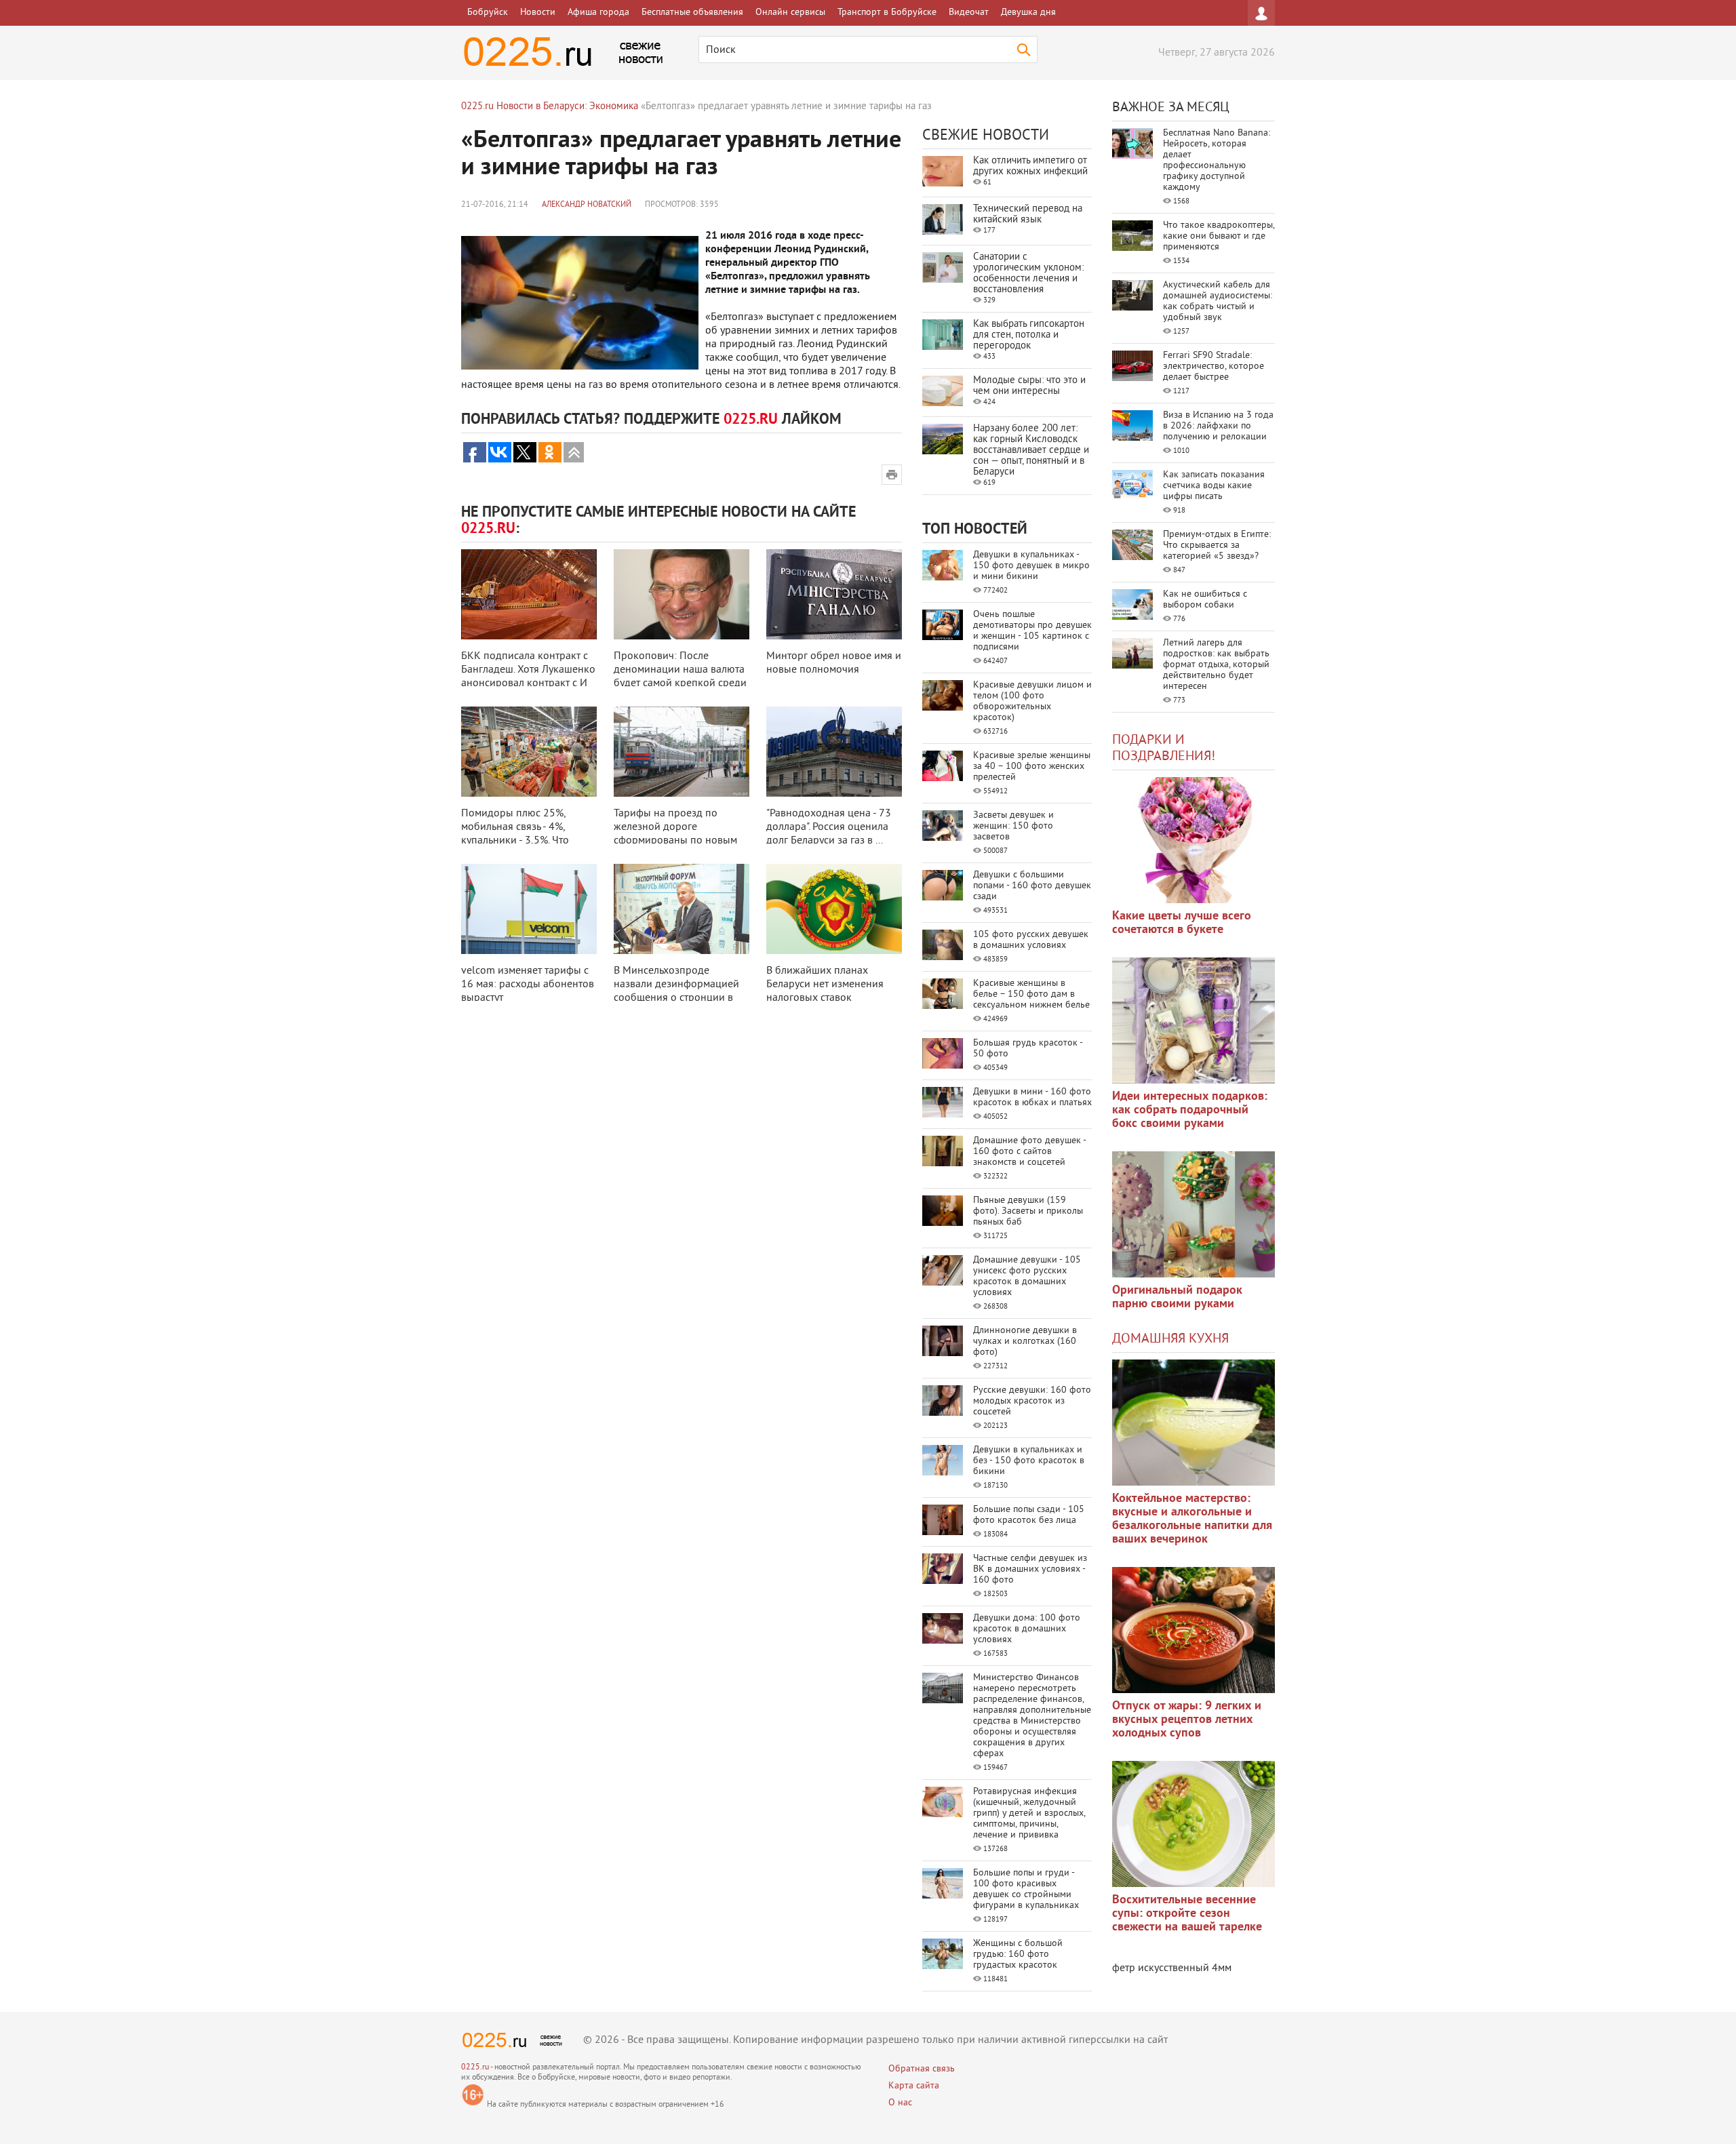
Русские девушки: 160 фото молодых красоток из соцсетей (1032, 1401)
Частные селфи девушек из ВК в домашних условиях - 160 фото (1030, 1569)
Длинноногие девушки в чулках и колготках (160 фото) (1025, 1342)
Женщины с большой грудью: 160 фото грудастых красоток (1018, 1954)
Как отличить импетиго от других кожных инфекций (1030, 166)
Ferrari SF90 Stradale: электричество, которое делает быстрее (1214, 366)
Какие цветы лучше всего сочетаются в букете (1182, 923)
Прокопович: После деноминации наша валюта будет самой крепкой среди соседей (680, 677)
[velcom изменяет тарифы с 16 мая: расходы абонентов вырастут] (529, 909)
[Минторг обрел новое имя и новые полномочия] (834, 594)
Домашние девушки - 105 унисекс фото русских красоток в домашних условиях (1027, 1276)
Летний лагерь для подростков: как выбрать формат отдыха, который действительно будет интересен (1216, 665)
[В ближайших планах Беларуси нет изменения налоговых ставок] (834, 909)
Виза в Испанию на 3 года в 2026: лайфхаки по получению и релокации (1218, 426)
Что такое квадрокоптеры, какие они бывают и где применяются (1219, 236)
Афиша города (598, 13)
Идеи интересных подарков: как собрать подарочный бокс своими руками (1190, 1110)
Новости (538, 13)
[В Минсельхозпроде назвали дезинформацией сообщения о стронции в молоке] (682, 909)
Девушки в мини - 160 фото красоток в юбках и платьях (1032, 1097)
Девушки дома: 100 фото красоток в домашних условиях (1027, 1629)
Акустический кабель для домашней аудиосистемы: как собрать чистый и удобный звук (1218, 301)
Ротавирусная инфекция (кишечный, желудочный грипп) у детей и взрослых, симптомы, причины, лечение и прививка (1029, 1813)
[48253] (1193, 1020)
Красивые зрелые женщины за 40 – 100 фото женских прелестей (1032, 767)
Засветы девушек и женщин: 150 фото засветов (1013, 826)
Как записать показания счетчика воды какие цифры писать (1214, 486)
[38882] (1193, 1423)
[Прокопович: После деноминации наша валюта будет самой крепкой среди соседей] (682, 594)
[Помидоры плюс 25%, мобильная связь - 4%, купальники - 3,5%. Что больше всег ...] (529, 752)
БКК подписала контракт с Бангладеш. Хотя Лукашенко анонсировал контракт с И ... (528, 677)
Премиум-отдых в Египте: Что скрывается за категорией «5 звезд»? (1217, 545)
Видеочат (969, 13)
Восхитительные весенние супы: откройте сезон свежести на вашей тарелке (1187, 1914)
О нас (900, 2103)
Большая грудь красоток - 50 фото (1028, 1049)
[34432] (1193, 1214)
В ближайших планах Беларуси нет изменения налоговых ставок (825, 985)
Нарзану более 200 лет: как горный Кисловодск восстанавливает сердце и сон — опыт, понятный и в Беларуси (1031, 451)
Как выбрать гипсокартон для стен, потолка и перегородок (1029, 335)
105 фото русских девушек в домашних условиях (1031, 940)
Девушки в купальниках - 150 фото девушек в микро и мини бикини (1031, 566)
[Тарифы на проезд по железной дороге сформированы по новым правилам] (682, 752)
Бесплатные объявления (692, 13)
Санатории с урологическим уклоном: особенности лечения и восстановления (1028, 274)
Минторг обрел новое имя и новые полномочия (834, 663)
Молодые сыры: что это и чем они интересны (1029, 386)
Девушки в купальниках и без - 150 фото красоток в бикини (1029, 1461)
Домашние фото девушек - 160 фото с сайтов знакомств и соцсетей (1029, 1152)
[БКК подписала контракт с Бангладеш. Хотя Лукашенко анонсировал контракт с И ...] (529, 594)
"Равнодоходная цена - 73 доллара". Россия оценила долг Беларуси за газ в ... (829, 827)
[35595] (1193, 840)
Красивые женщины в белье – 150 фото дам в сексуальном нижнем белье (1031, 994)
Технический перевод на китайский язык (1028, 215)
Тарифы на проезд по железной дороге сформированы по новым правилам (675, 834)
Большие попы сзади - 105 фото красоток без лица (1029, 1515)
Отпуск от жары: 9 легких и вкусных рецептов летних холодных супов (1187, 1720)
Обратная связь (922, 2069)
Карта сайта (914, 2086)
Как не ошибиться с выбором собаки (1205, 600)
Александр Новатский (587, 205)
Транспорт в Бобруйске (887, 13)
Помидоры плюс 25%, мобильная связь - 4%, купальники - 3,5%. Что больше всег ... (515, 834)
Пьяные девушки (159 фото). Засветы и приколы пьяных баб (1028, 1211)
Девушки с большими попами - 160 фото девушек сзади (1032, 886)
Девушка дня (1028, 13)
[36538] (1193, 1824)
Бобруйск (488, 13)
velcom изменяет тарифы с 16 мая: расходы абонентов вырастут (528, 985)
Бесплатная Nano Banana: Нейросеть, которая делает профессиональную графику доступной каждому (1217, 160)
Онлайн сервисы (790, 13)
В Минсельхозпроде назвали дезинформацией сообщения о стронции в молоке (676, 991)
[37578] (1193, 1630)
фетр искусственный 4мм (1172, 1968)
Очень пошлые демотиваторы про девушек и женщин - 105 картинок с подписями (1032, 631)
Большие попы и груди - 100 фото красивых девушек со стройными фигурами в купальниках (1026, 1889)
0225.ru (475, 2068)
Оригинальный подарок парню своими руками (1177, 1297)
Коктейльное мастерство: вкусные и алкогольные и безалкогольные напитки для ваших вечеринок (1192, 1519)
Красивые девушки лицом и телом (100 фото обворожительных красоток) (1032, 701)
